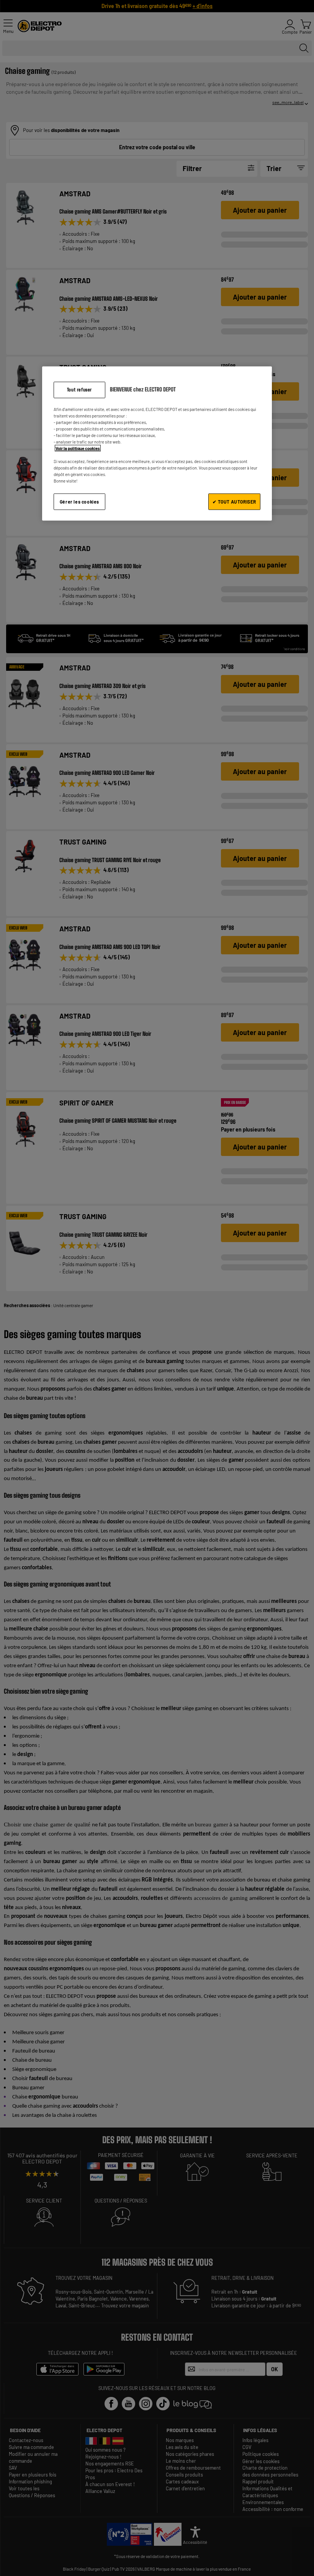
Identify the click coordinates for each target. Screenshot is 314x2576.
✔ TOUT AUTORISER (234, 502)
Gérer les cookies (79, 502)
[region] (157, 443)
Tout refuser (79, 389)
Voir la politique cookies (78, 448)
